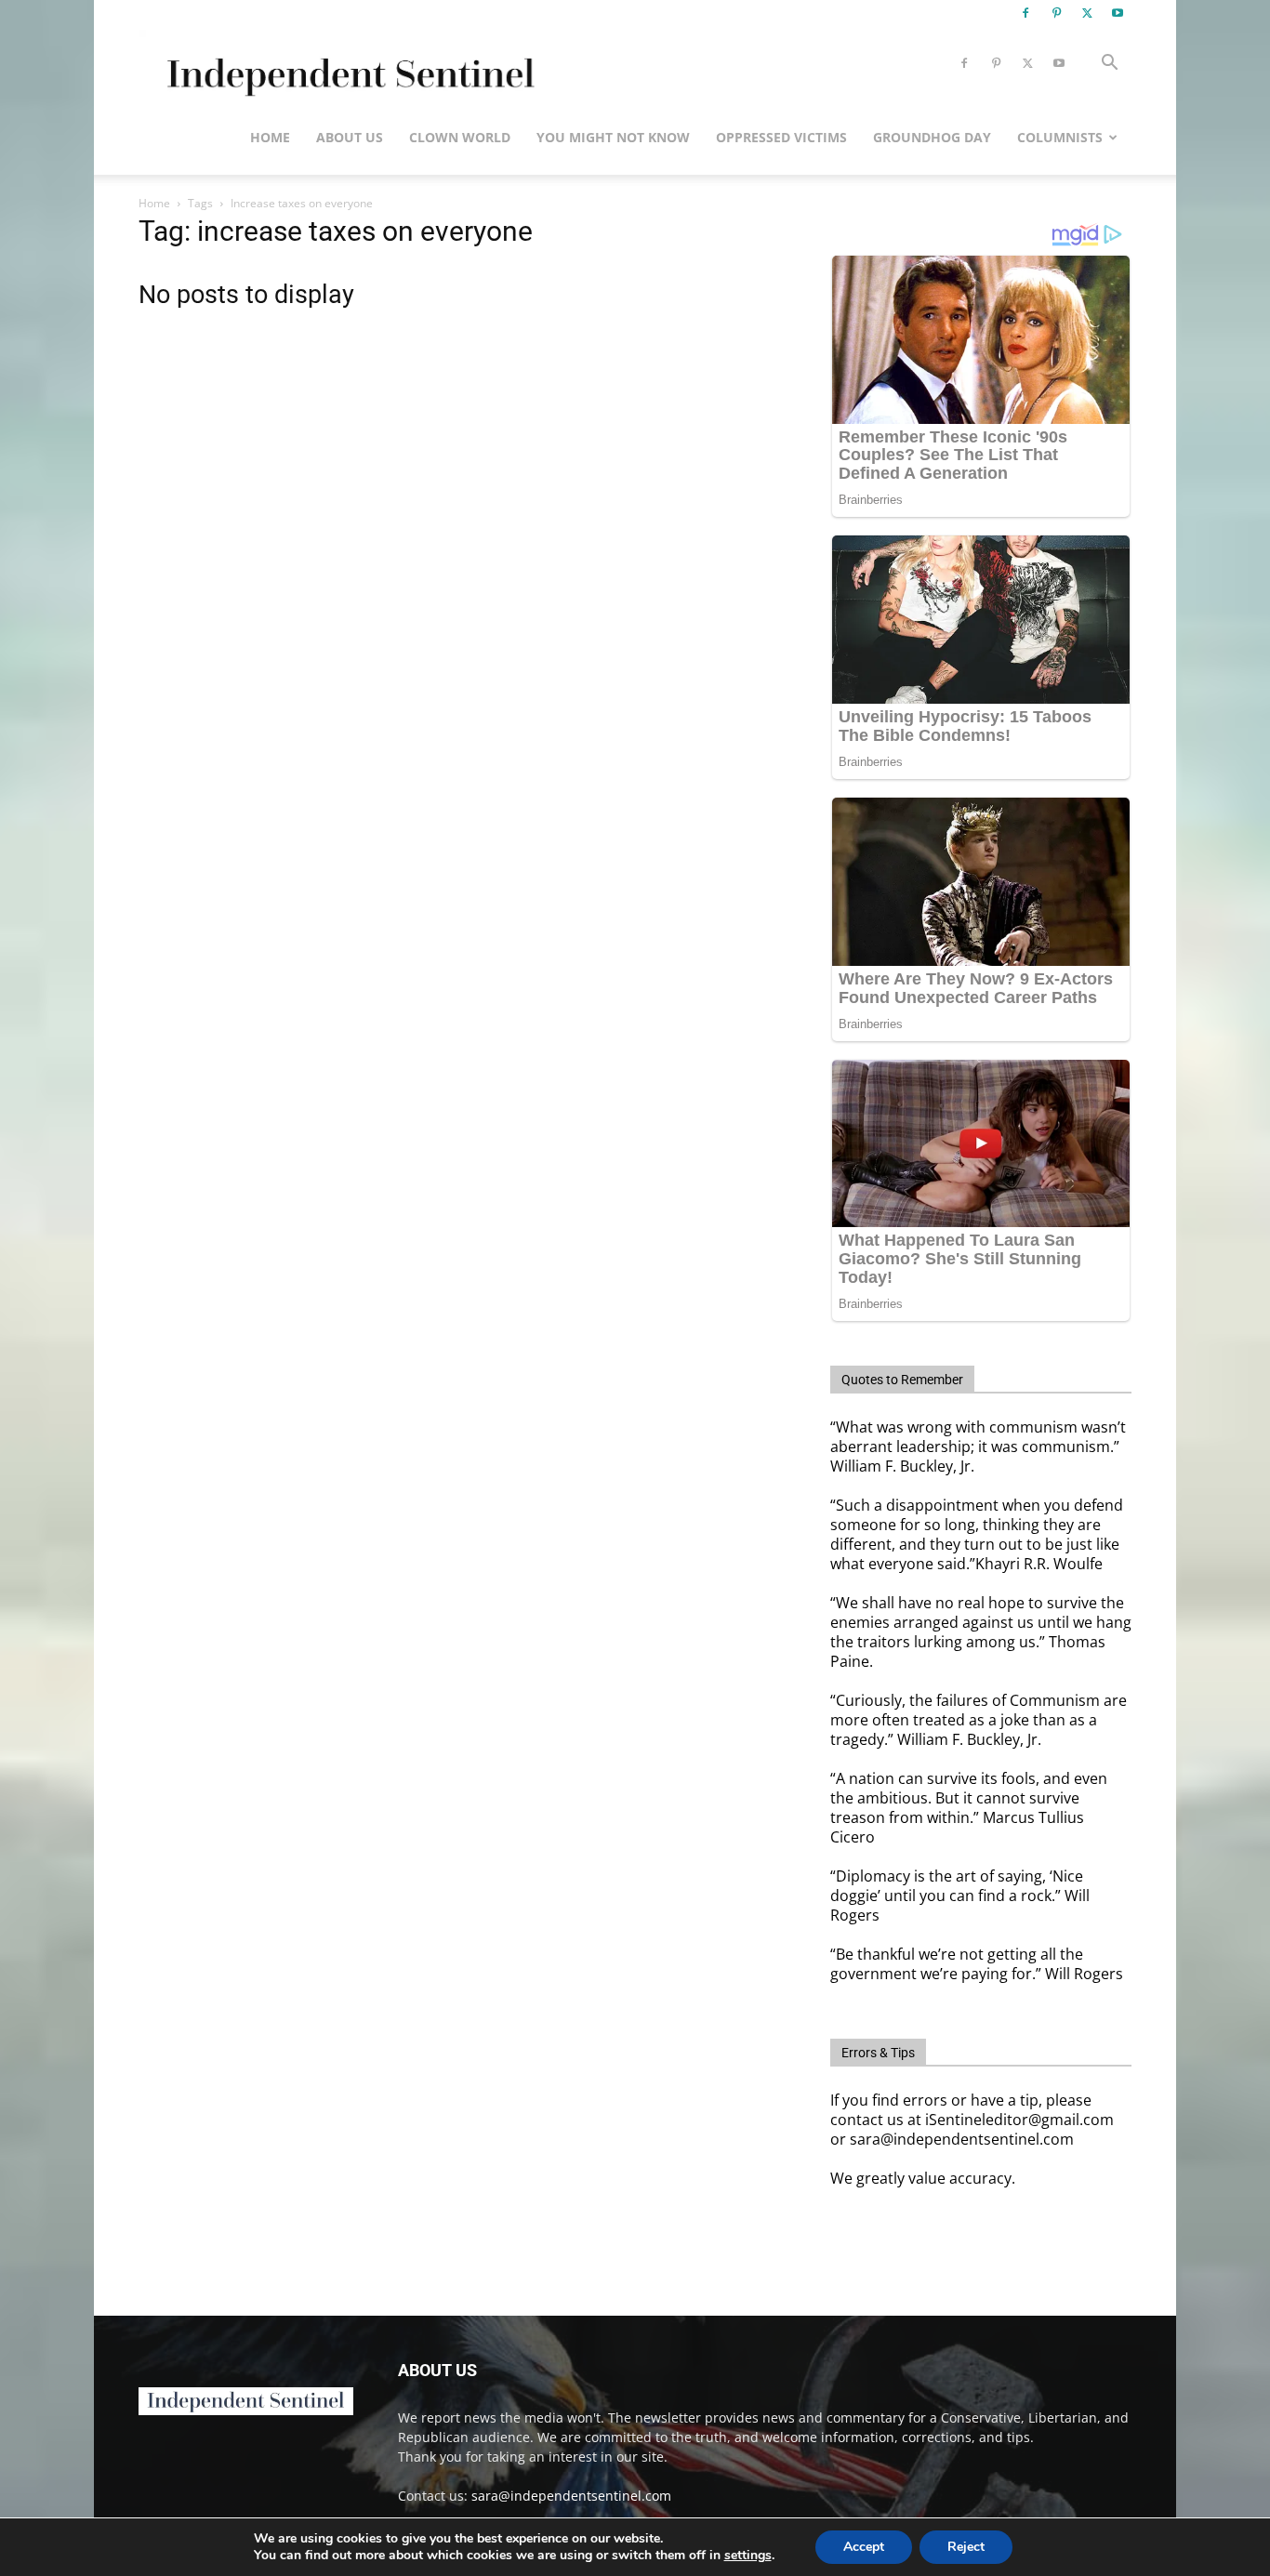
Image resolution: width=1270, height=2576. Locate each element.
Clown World (460, 137)
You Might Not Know (613, 137)
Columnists (1060, 137)
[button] (1109, 65)
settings (748, 2556)
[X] (1087, 13)
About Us (350, 137)
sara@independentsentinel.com (571, 2496)
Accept (864, 2547)
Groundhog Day (932, 137)
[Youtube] (1118, 13)
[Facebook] (1025, 13)
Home (270, 137)
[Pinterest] (1056, 13)
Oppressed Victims (781, 137)
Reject (966, 2547)
